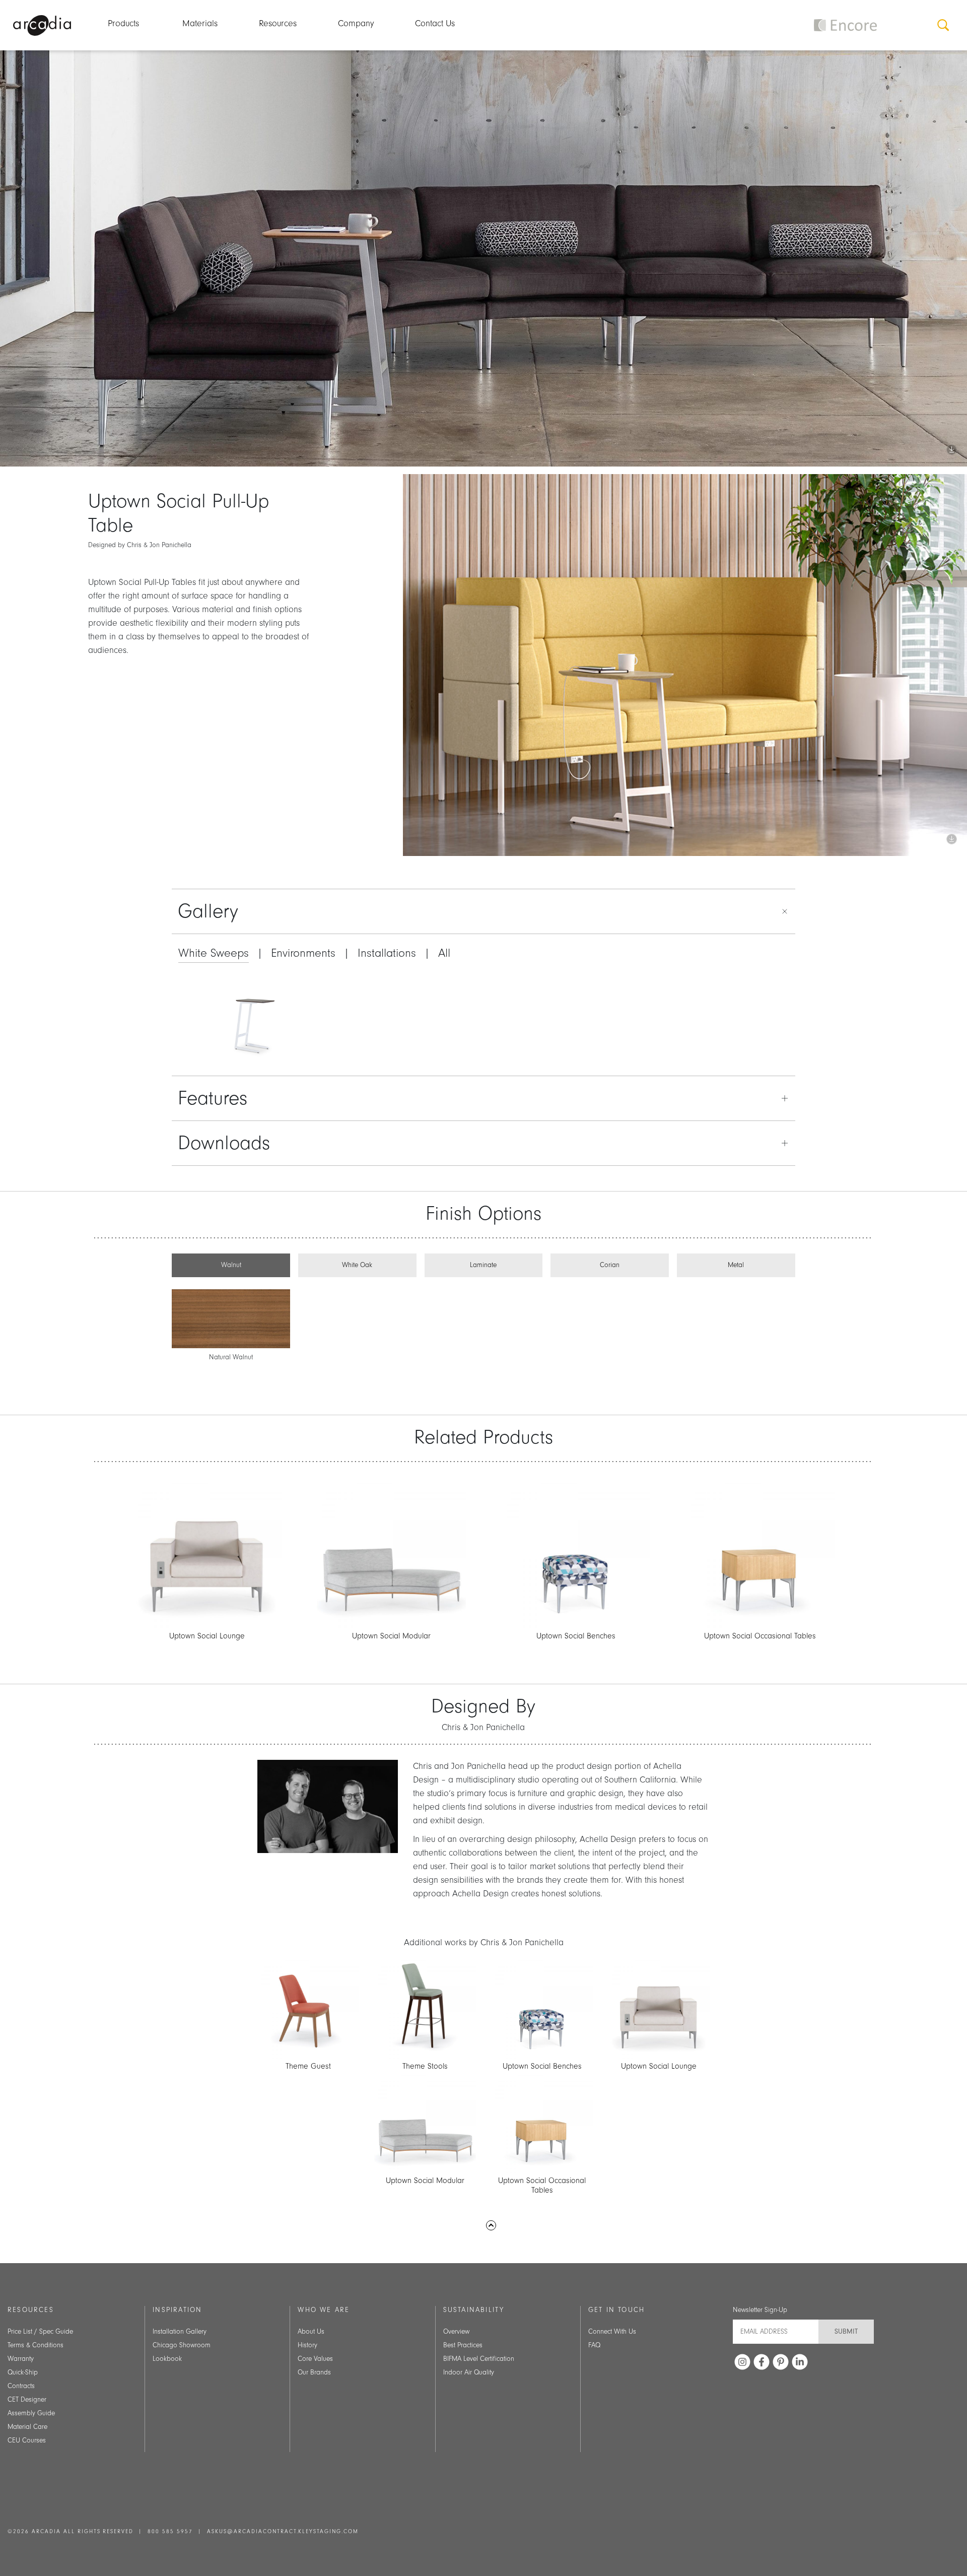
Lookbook (167, 2359)
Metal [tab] (736, 1265)
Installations (387, 953)
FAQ (594, 2345)
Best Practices (463, 2345)
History (307, 2345)
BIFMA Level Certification (479, 2359)
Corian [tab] (610, 1265)
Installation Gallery (180, 2332)
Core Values (315, 2359)
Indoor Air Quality (469, 2372)
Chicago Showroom (182, 2345)
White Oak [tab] (357, 1265)
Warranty (21, 2359)
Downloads (224, 1143)
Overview (456, 2332)
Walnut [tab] (231, 1265)
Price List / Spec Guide (40, 2332)
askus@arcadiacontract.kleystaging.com (283, 2532)
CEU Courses (27, 2440)
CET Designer (27, 2400)
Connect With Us (612, 2332)
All (444, 953)
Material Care (27, 2427)
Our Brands (314, 2372)
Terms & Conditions (36, 2345)
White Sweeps (214, 953)
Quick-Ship (23, 2372)
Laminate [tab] (483, 1265)
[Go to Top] (491, 2225)
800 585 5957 (170, 2532)
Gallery (208, 911)
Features (213, 1098)
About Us (311, 2332)
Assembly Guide (31, 2413)
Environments (303, 953)
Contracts (21, 2386)
